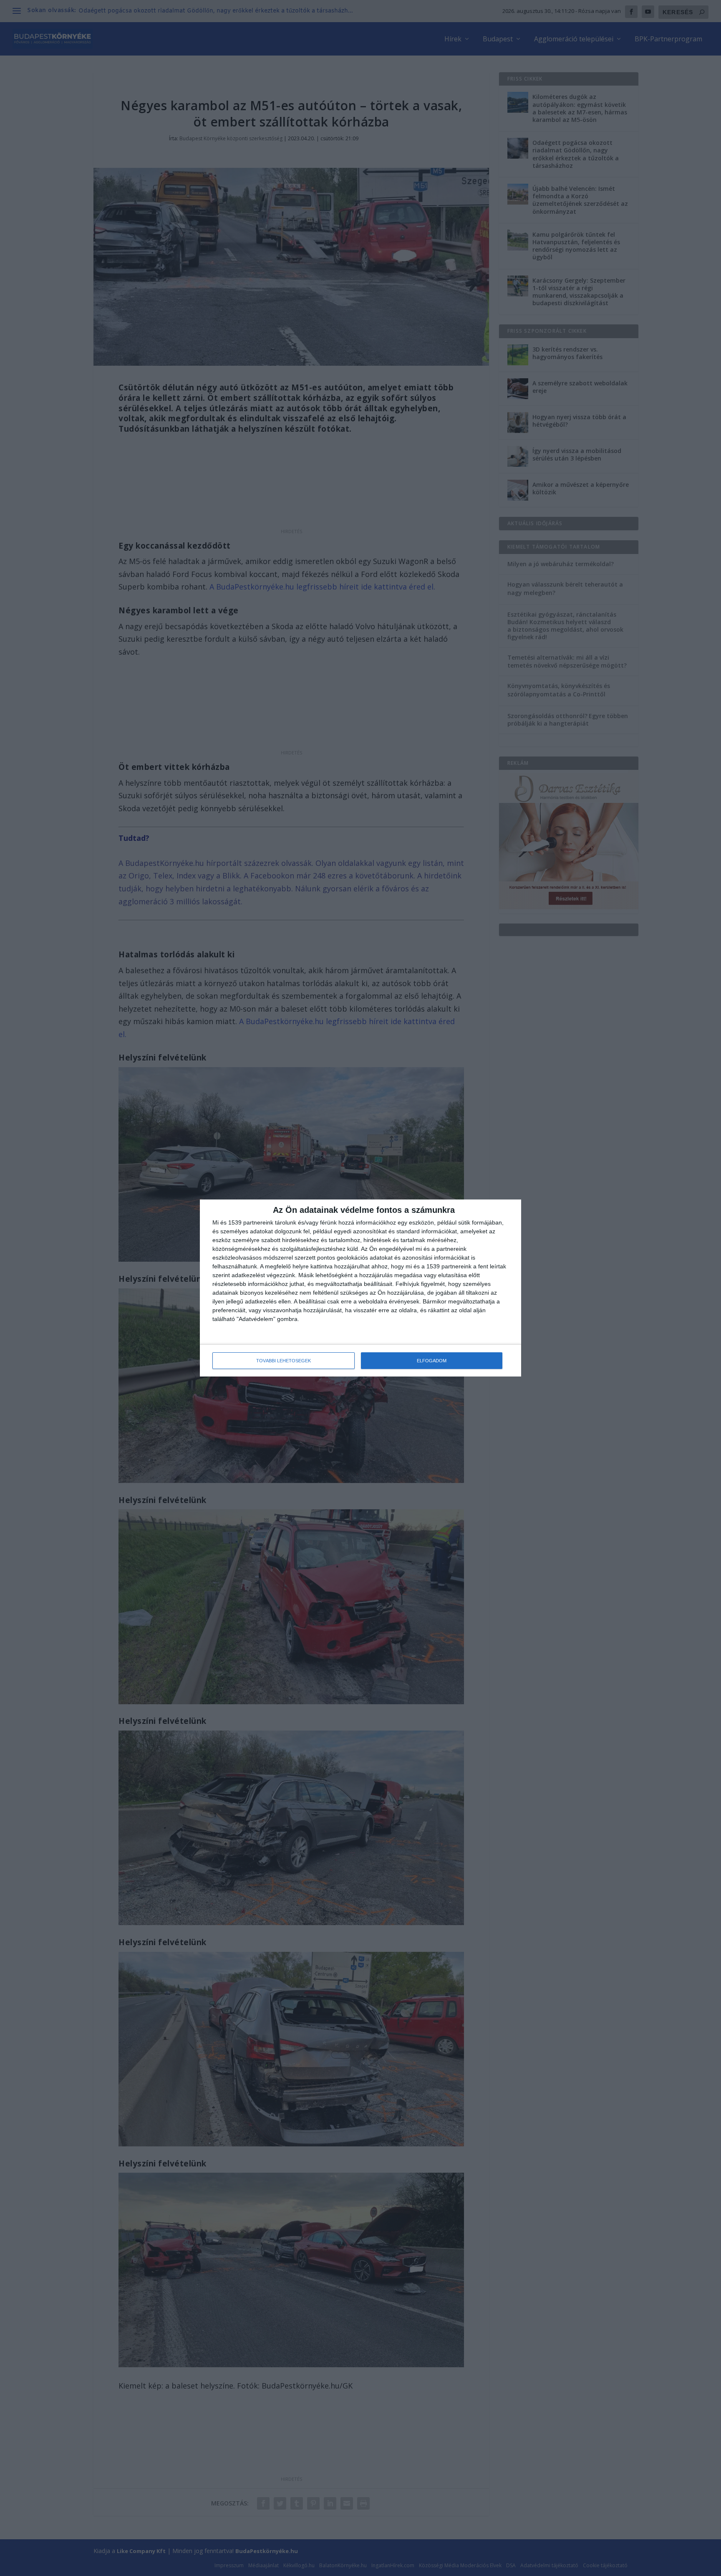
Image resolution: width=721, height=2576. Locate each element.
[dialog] (360, 1288)
